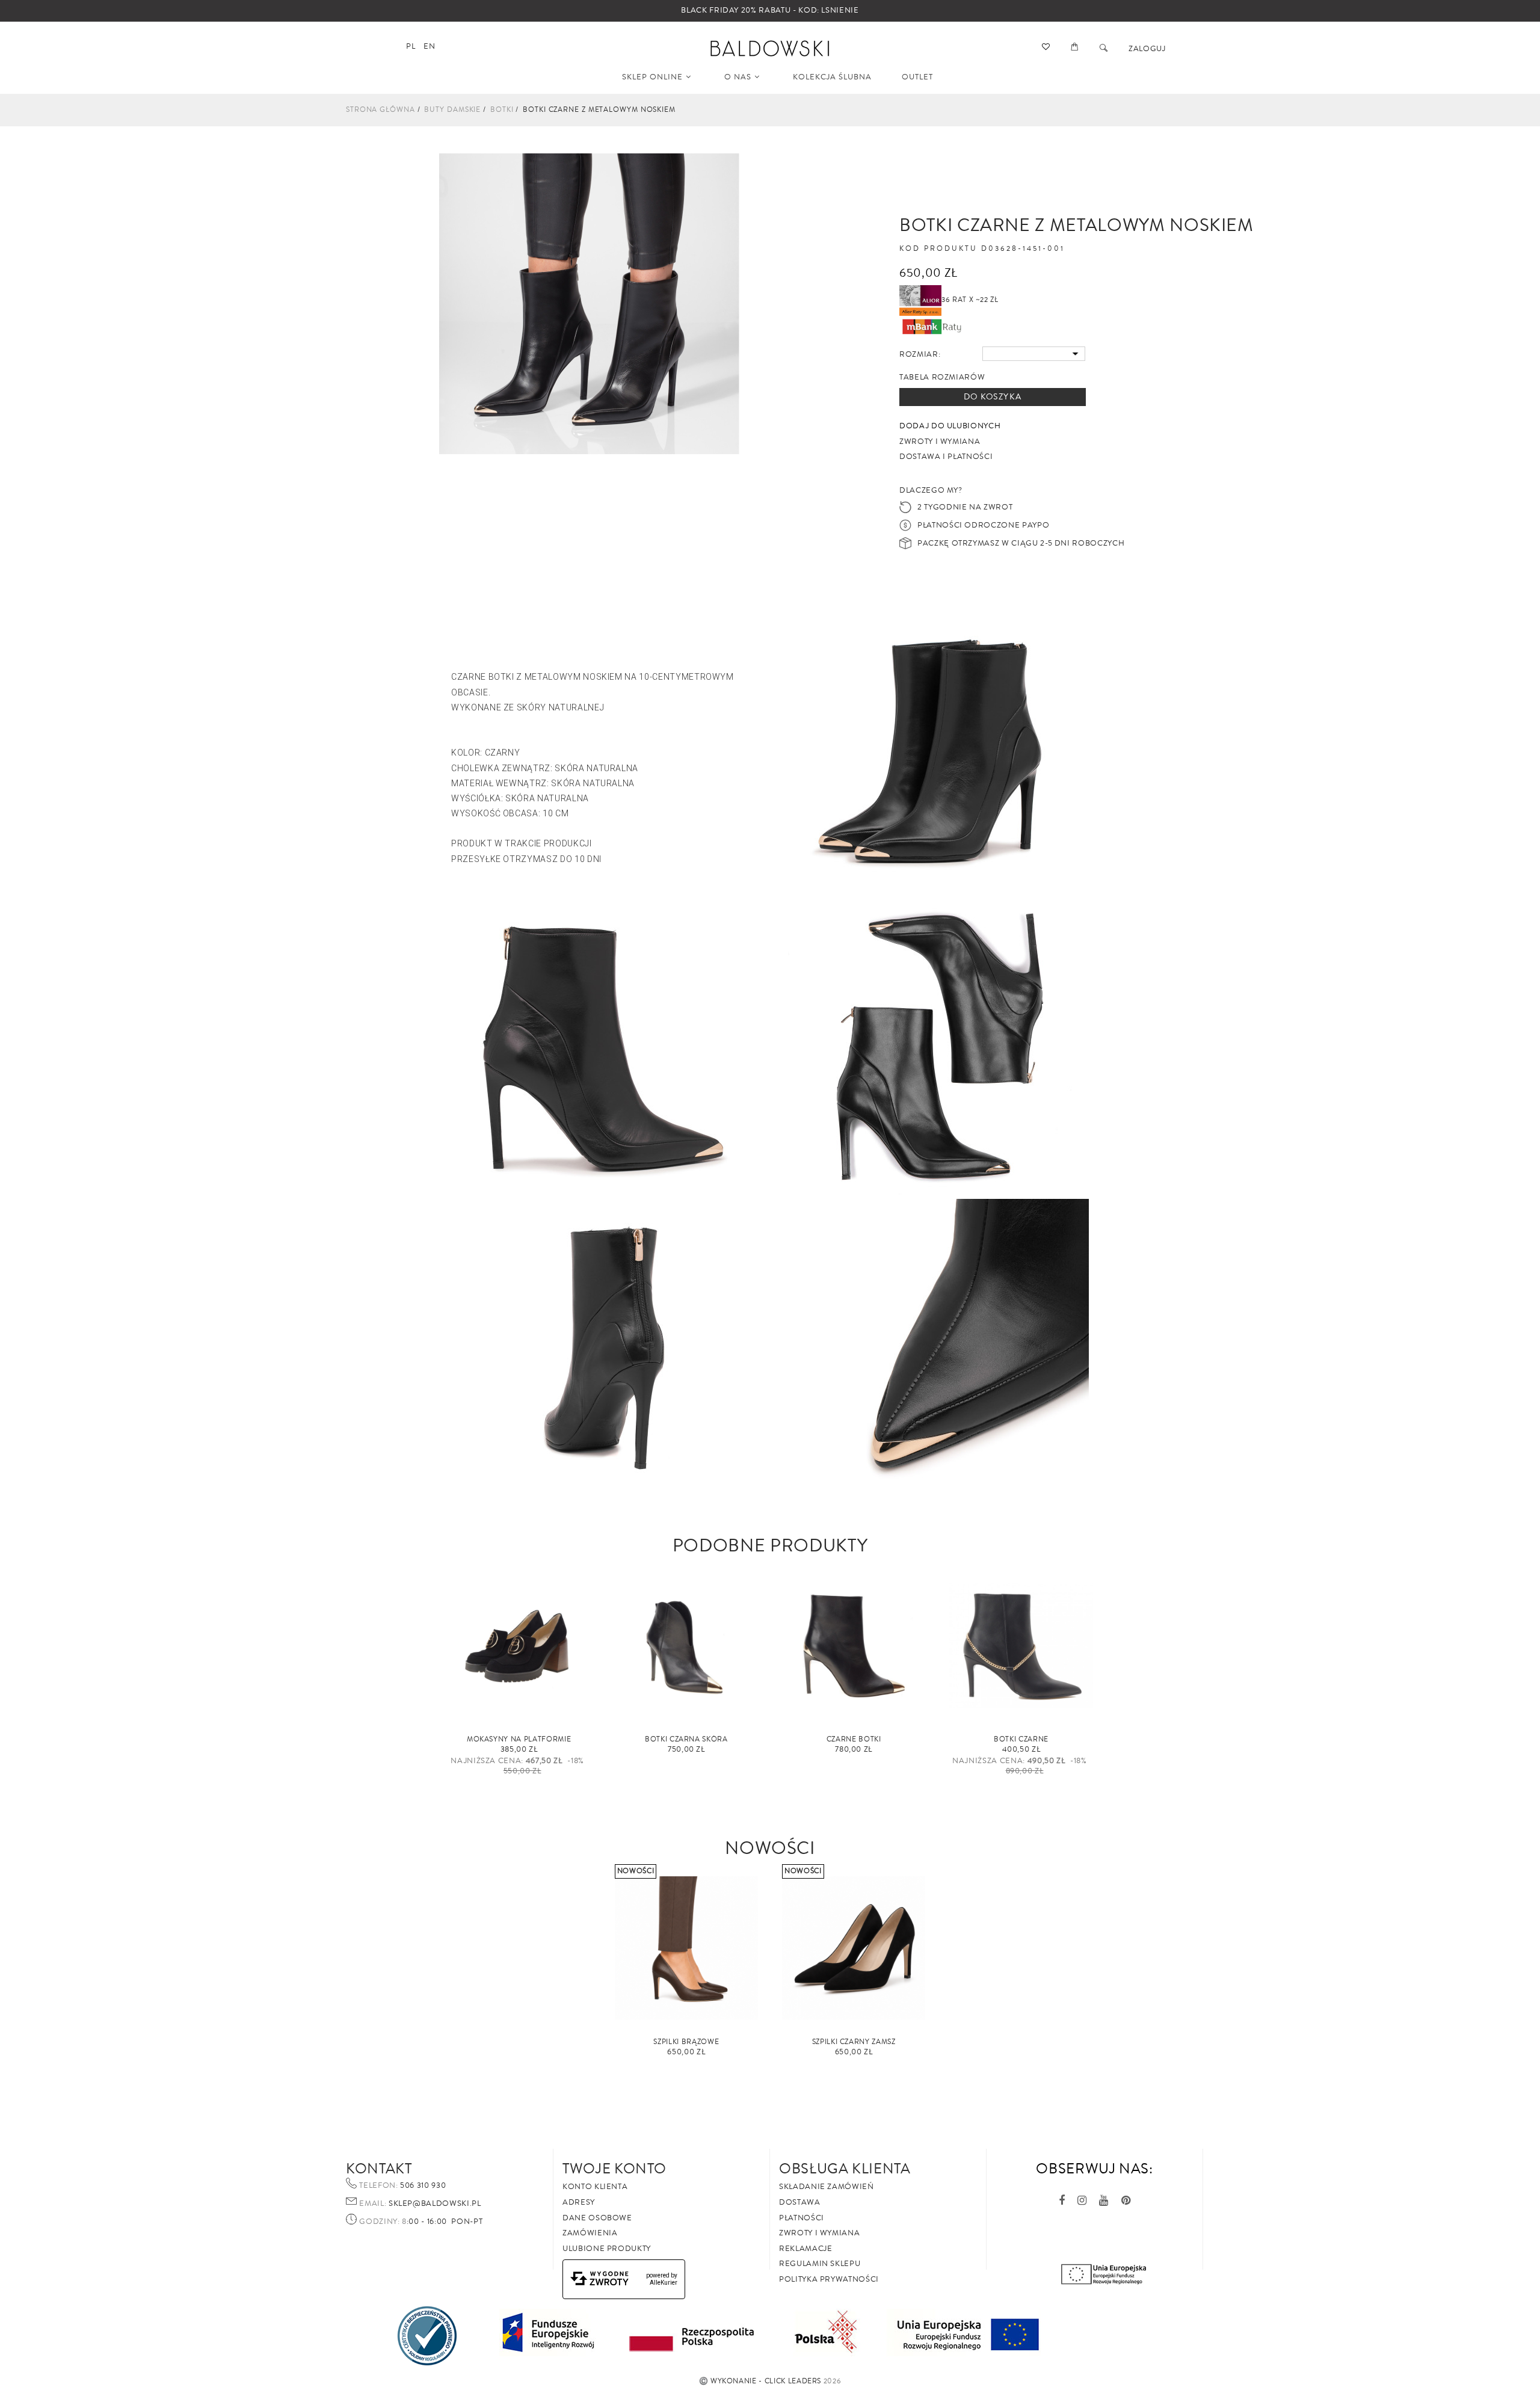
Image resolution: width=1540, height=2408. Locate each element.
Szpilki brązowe (686, 2042)
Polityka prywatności (829, 2279)
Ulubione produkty (607, 2249)
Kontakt (379, 2169)
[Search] (1104, 49)
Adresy (579, 2202)
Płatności (802, 2218)
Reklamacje (806, 2249)
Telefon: (378, 2186)
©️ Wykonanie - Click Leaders (760, 2381)
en (429, 46)
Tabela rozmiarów (942, 377)
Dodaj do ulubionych (950, 426)
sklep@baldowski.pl (433, 2203)
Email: (373, 2204)
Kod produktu (938, 249)
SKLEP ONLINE (652, 77)
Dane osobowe (597, 2218)
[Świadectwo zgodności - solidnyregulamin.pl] (427, 2335)
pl (411, 46)
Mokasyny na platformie (519, 1739)
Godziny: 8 (383, 2222)
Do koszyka (993, 397)
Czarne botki (854, 1739)
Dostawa (800, 2202)
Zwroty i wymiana (819, 2233)
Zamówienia (590, 2233)
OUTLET (917, 77)
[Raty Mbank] (932, 326)
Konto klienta (595, 2187)
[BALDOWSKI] (770, 48)
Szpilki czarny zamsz (854, 2042)
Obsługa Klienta (845, 2169)
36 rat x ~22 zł (970, 300)
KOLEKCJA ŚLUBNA (832, 77)
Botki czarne (1021, 1739)
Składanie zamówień (827, 2187)
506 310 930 (422, 2185)
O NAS (738, 77)
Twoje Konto (614, 2169)
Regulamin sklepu (820, 2264)
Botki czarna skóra (686, 1739)
